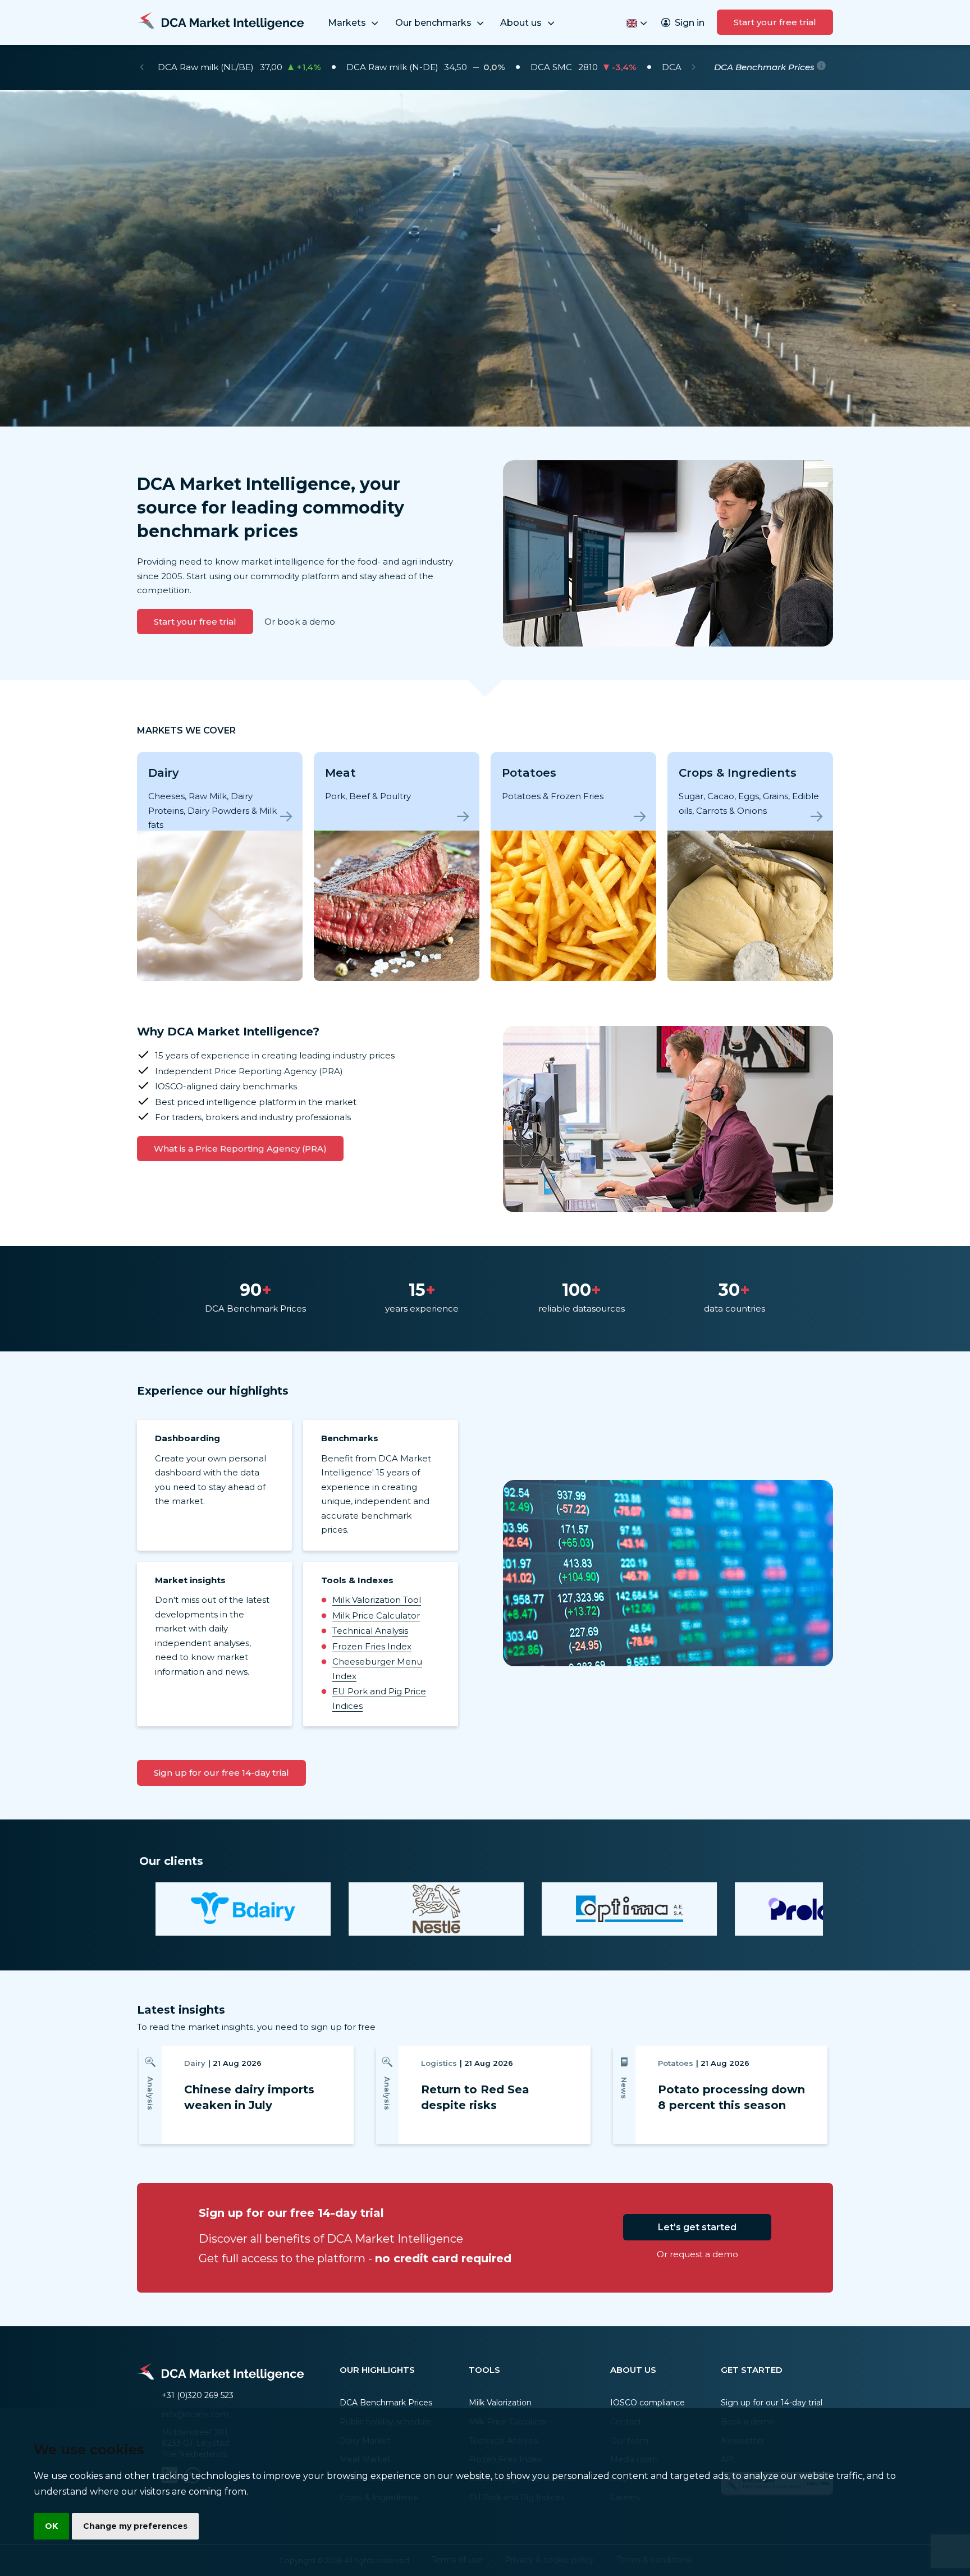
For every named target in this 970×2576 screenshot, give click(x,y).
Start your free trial (775, 22)
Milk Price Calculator (376, 1615)
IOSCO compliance (648, 2403)
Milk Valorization (500, 2403)
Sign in (690, 23)
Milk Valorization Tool (377, 1600)
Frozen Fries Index (372, 1646)
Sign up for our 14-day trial (772, 2403)
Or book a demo (300, 622)
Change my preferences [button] (135, 2526)
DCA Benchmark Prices (386, 2403)
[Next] (694, 67)
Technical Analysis (370, 1631)
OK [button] (51, 2526)
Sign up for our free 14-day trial (221, 1773)
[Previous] (142, 67)
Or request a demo (697, 2254)
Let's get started (697, 2227)
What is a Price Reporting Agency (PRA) (240, 1149)
